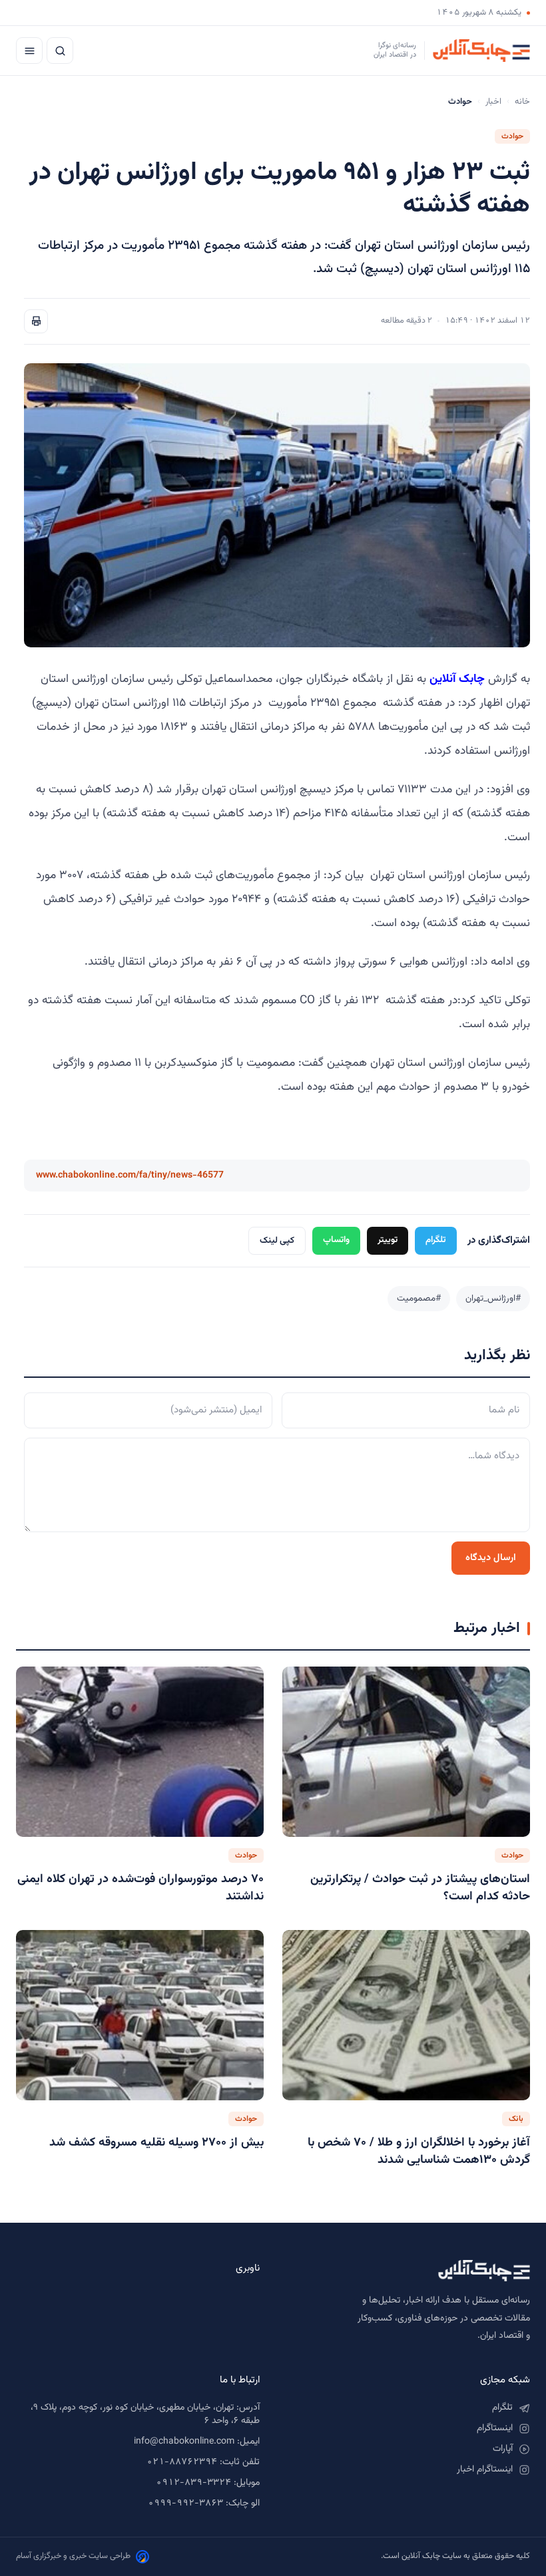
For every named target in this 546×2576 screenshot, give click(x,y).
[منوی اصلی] (29, 51)
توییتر (388, 1240)
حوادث (512, 136)
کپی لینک (277, 1240)
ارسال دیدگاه (491, 1558)
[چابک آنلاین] (408, 2271)
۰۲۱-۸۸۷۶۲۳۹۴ (182, 2462)
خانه (522, 102)
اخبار (493, 102)
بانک (516, 2119)
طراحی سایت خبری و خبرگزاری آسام (73, 2556)
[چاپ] (36, 321)
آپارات (503, 2449)
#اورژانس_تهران (493, 1298)
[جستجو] (60, 51)
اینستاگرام (495, 2428)
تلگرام (436, 1240)
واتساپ (336, 1240)
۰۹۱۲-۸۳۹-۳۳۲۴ (193, 2483)
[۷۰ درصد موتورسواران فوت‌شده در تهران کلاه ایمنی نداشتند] (140, 1752)
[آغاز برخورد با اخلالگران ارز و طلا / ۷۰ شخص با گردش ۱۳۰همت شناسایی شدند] (406, 2015)
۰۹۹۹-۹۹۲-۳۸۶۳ (185, 2503)
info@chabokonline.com (184, 2442)
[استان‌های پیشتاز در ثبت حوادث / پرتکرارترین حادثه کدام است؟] (406, 1752)
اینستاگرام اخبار (485, 2470)
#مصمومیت (419, 1298)
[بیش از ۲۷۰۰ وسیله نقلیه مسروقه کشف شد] (140, 2015)
